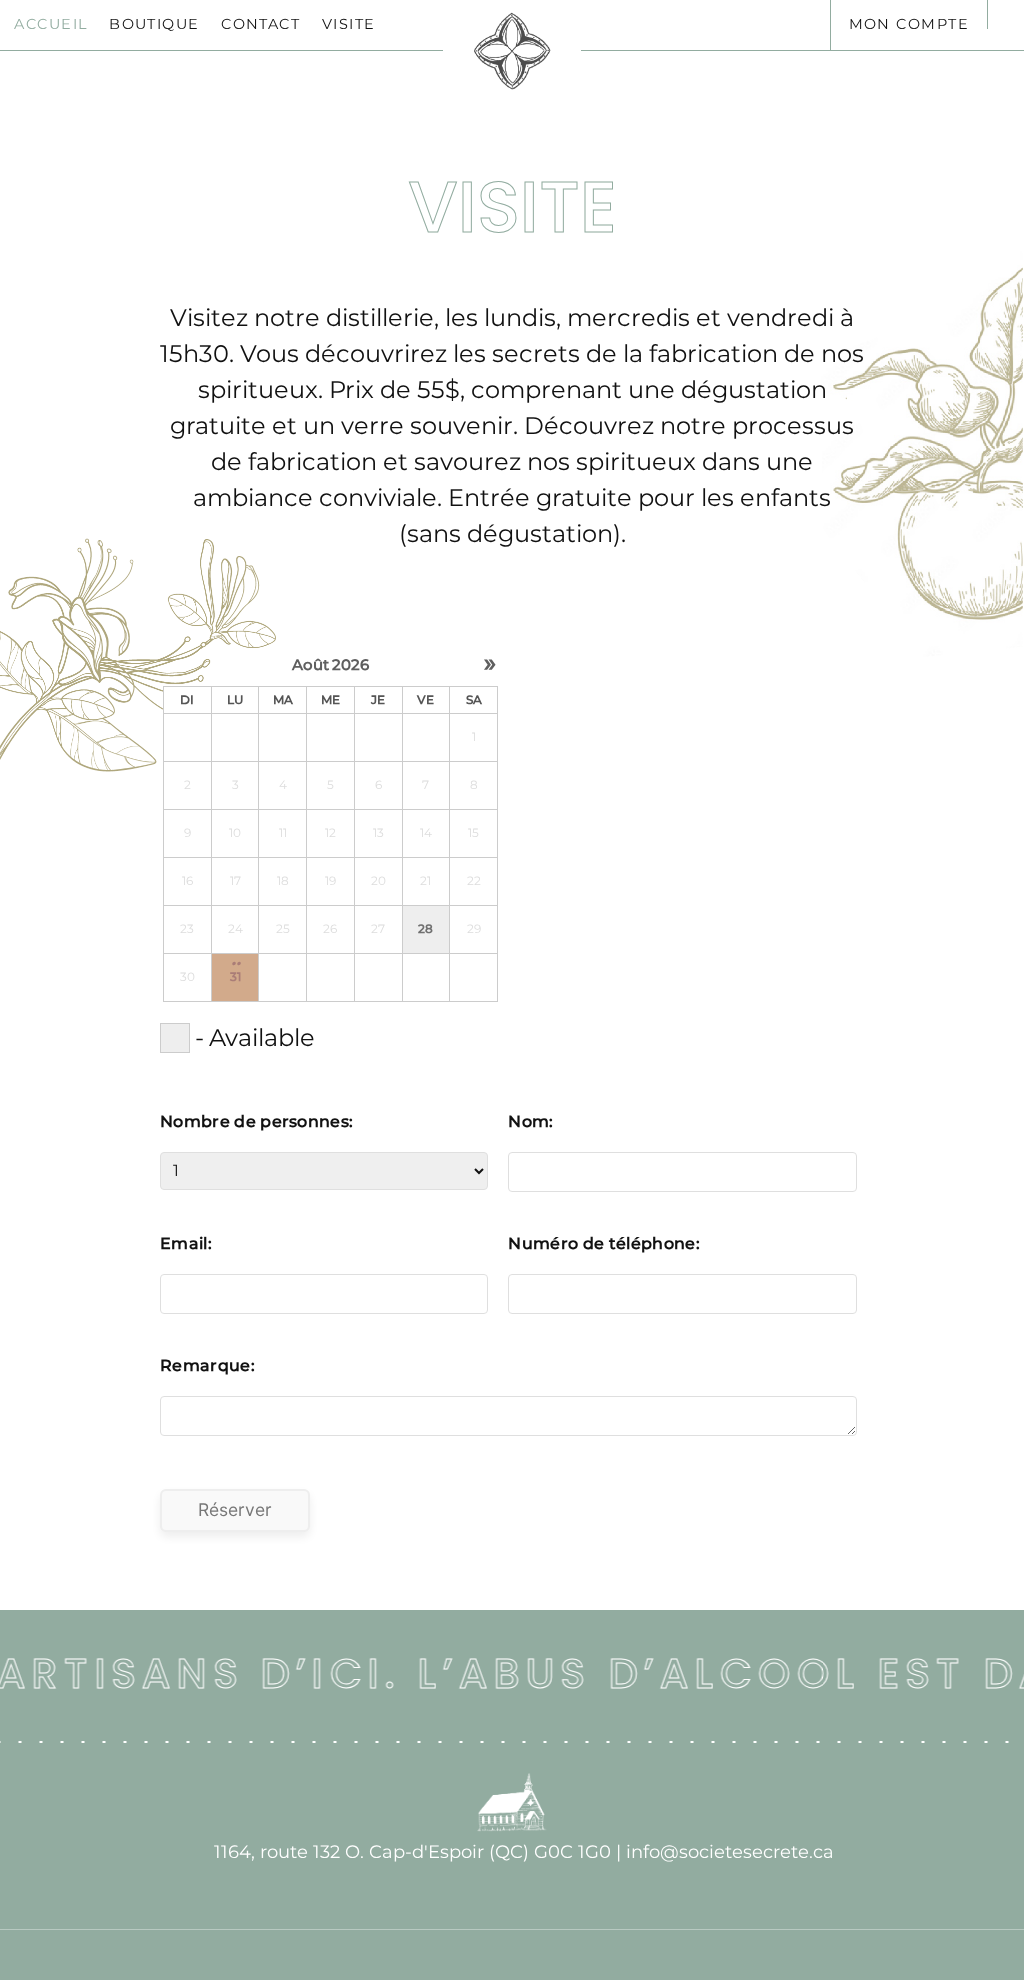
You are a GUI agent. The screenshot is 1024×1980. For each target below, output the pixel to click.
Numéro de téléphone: (603, 1243)
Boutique (154, 24)
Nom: (530, 1121)
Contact (260, 24)
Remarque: (207, 1365)
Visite (349, 24)
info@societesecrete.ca (730, 1852)
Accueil (50, 24)
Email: (186, 1243)
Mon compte (909, 24)
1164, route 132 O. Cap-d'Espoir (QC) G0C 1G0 (412, 1852)
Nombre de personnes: (256, 1121)
